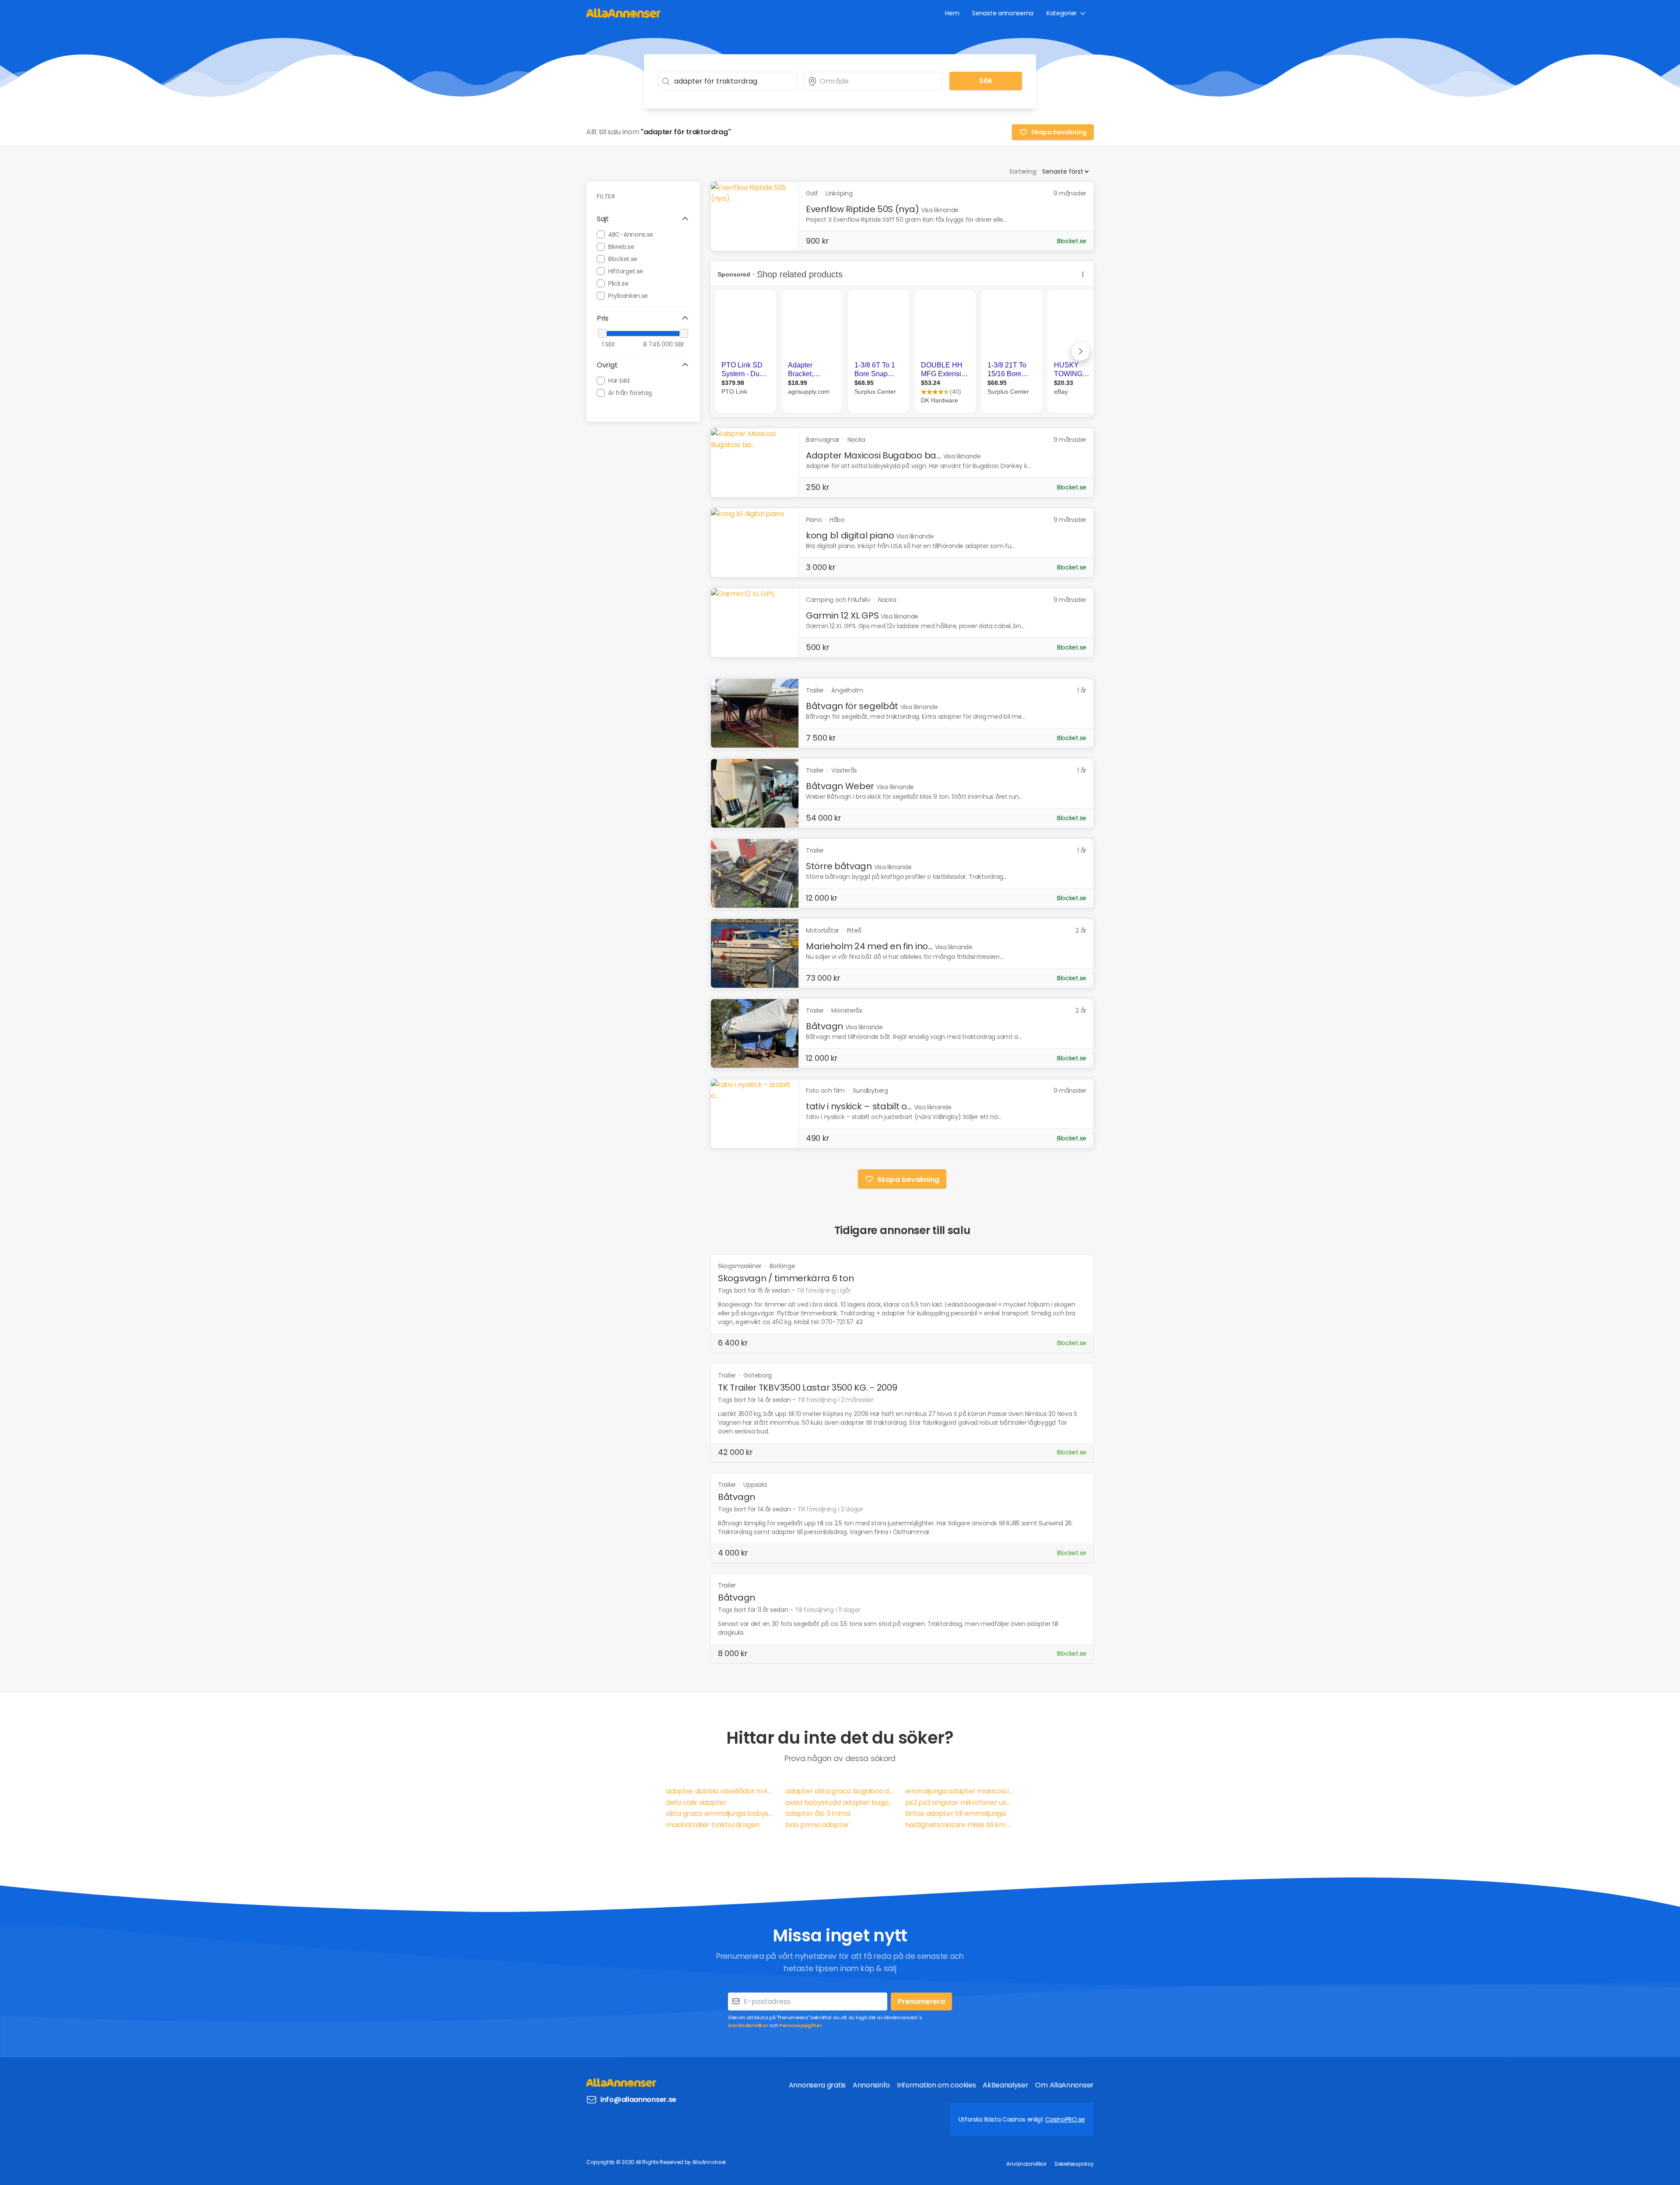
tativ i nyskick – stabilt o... (859, 1106)
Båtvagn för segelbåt (852, 706)
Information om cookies (936, 2085)
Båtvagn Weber (840, 786)
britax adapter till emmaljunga (955, 1813)
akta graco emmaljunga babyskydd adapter (720, 1813)
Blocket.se (623, 259)
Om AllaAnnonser (1064, 2085)
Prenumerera (921, 2001)
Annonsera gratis (817, 2085)
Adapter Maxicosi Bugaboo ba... (873, 455)
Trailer (728, 1375)
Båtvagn (824, 1026)
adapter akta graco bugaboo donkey (840, 1791)
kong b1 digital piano (850, 535)
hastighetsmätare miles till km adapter (960, 1825)
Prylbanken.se (628, 295)
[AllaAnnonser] (623, 13)
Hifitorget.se (626, 271)
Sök (986, 81)
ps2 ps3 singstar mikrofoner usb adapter (960, 1802)
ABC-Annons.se (631, 234)
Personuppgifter (801, 2025)
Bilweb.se (621, 246)
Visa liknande (940, 210)
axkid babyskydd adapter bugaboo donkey (840, 1802)
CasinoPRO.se (1065, 2119)
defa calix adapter (696, 1802)
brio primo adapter (817, 1825)
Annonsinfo (871, 2085)
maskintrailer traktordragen (713, 1825)
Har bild (619, 380)
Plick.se (618, 283)
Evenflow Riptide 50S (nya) (862, 209)
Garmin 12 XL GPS (842, 615)
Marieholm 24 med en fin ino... (869, 946)
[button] (643, 219)
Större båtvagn (839, 866)
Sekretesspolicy (1074, 2164)
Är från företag (630, 392)
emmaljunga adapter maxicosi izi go (960, 1791)
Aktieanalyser (1005, 2085)
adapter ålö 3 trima (817, 1813)
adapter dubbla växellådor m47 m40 (720, 1791)
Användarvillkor (748, 2025)
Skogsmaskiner (741, 1266)
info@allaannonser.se (638, 2099)
